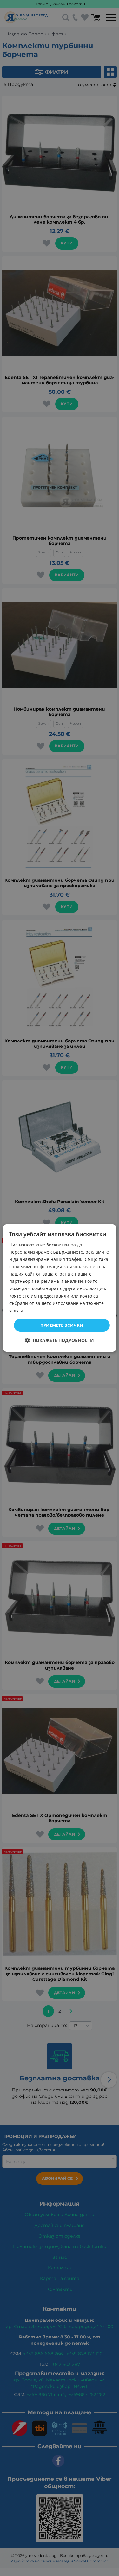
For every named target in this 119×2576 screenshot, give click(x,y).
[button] (60, 1340)
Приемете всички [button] (62, 1325)
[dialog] (59, 1288)
